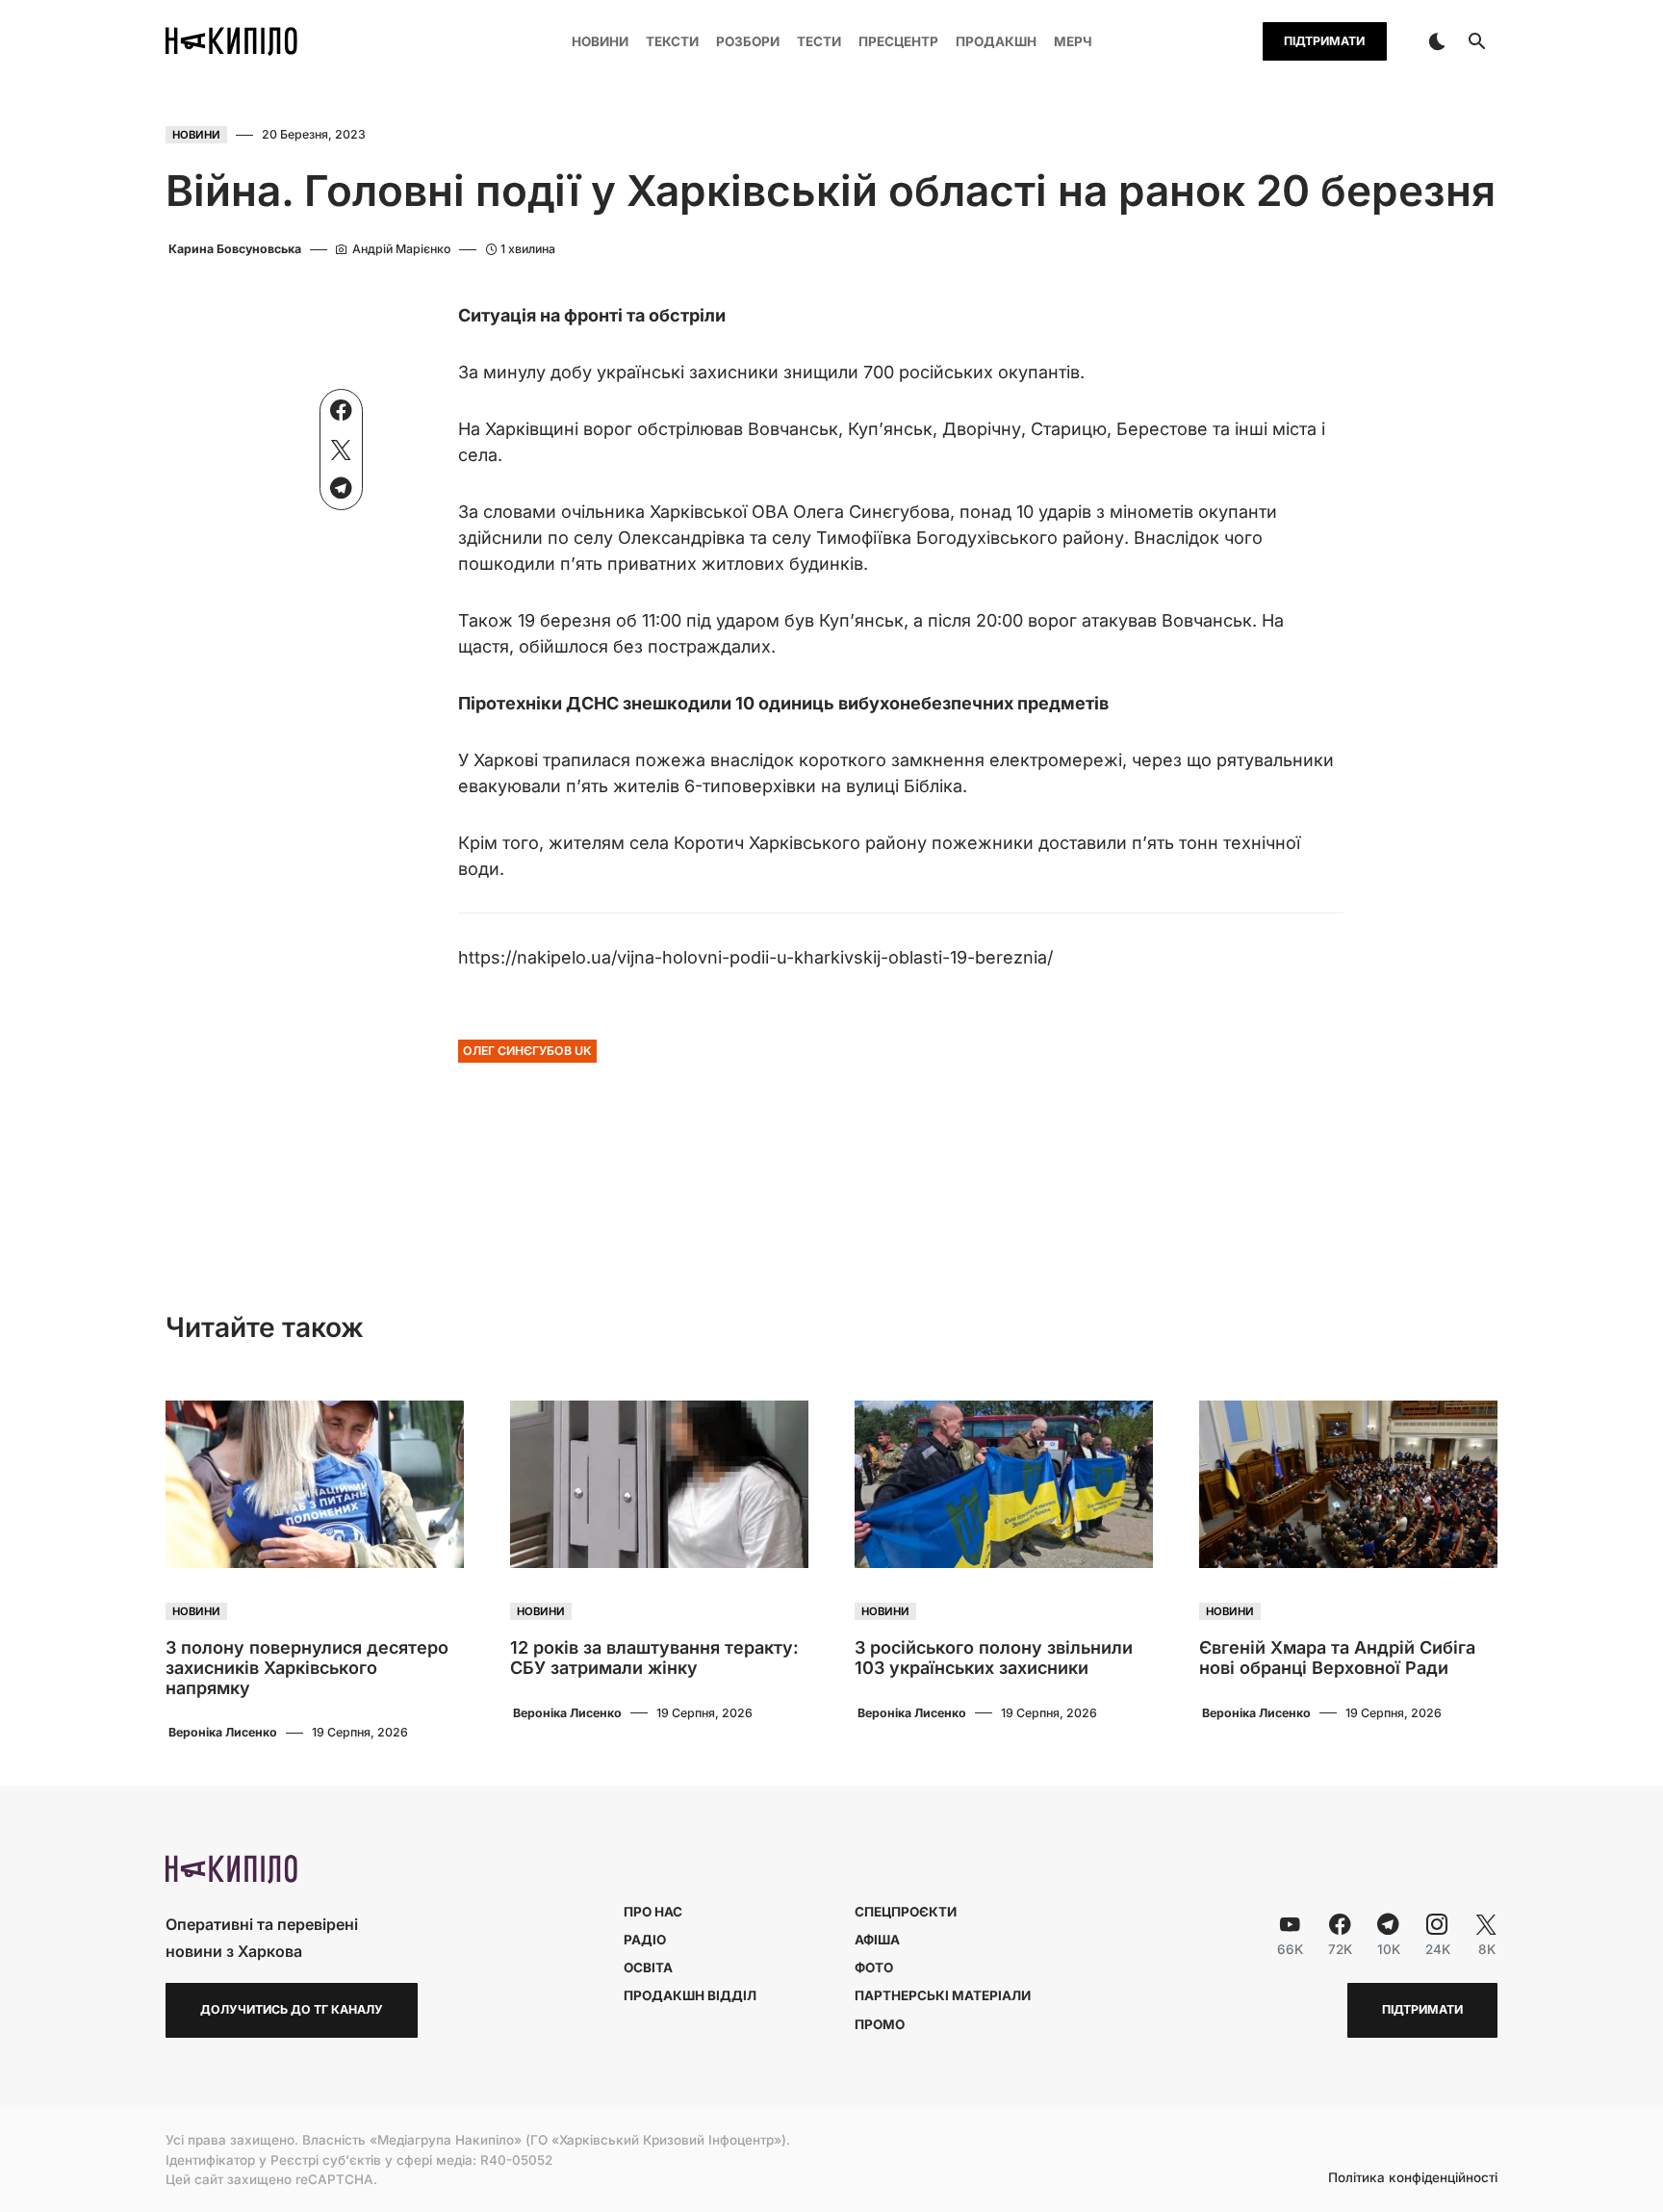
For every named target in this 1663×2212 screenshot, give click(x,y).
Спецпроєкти (906, 1912)
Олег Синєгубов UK (527, 1051)
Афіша (877, 1940)
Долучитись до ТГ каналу (292, 2009)
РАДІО (645, 1940)
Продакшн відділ (690, 1995)
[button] (1437, 41)
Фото (874, 1968)
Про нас (653, 1912)
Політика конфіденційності (1413, 2178)
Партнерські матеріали (943, 1995)
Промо (880, 2024)
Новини (196, 135)
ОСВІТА (648, 1968)
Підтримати (1324, 41)
